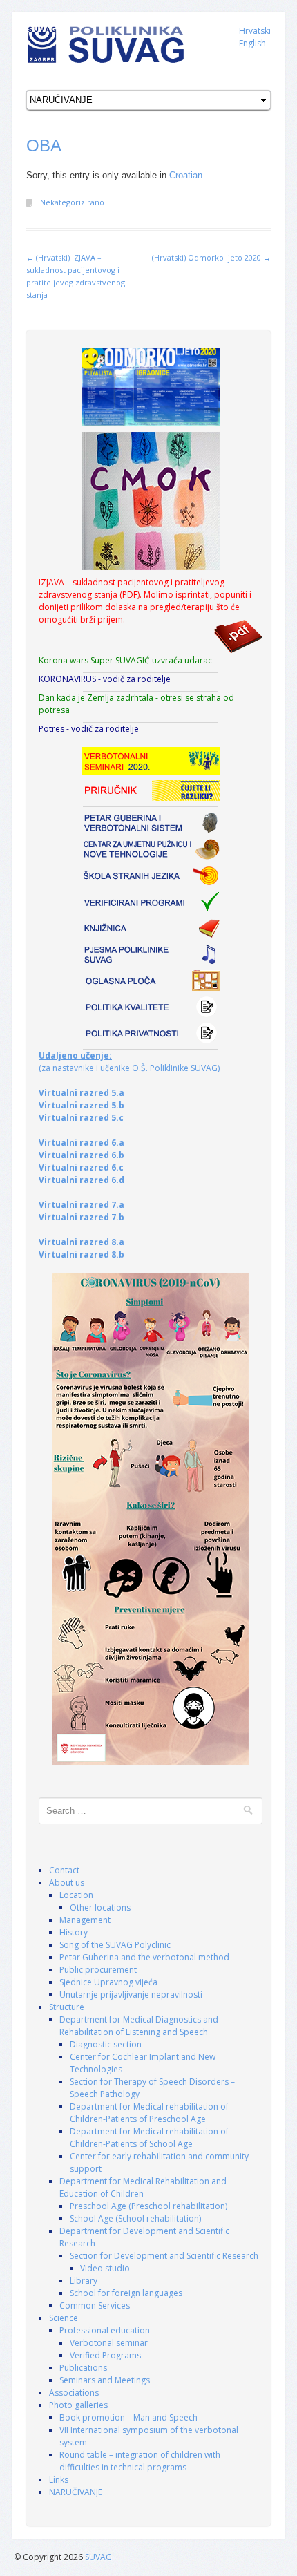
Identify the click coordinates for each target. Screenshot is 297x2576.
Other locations (100, 1907)
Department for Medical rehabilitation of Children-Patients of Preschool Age (149, 2113)
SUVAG (98, 2557)
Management (85, 1920)
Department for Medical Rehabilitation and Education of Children (143, 2187)
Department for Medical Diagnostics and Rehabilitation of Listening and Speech (139, 2026)
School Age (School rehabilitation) (135, 2218)
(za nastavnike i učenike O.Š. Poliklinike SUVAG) (129, 1062)
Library (84, 2281)
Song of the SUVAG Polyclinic (115, 1945)
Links (59, 2480)
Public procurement (98, 1970)
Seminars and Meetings (105, 2380)
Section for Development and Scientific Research (164, 2256)
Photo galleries (78, 2405)
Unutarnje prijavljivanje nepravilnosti (131, 1995)
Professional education (105, 2330)
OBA (44, 145)
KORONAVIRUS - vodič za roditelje (105, 679)
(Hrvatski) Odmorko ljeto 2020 (211, 257)
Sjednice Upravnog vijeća (108, 1982)
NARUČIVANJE (76, 2492)
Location (76, 1895)
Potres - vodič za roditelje (89, 729)
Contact (64, 1870)
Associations (74, 2393)
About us (67, 1883)
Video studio (105, 2268)
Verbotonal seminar (109, 2343)
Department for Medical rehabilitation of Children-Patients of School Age (149, 2138)
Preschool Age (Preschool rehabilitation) (148, 2206)
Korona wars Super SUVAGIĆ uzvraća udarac (125, 660)
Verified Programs (105, 2355)
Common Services (95, 2305)
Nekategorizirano (72, 202)
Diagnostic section (106, 2044)
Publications (83, 2368)
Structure (67, 2007)
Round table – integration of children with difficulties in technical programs (140, 2461)
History (74, 1932)
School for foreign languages (126, 2293)
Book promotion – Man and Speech (128, 2417)
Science (64, 2318)
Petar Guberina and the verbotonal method (144, 1957)
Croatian (186, 175)
